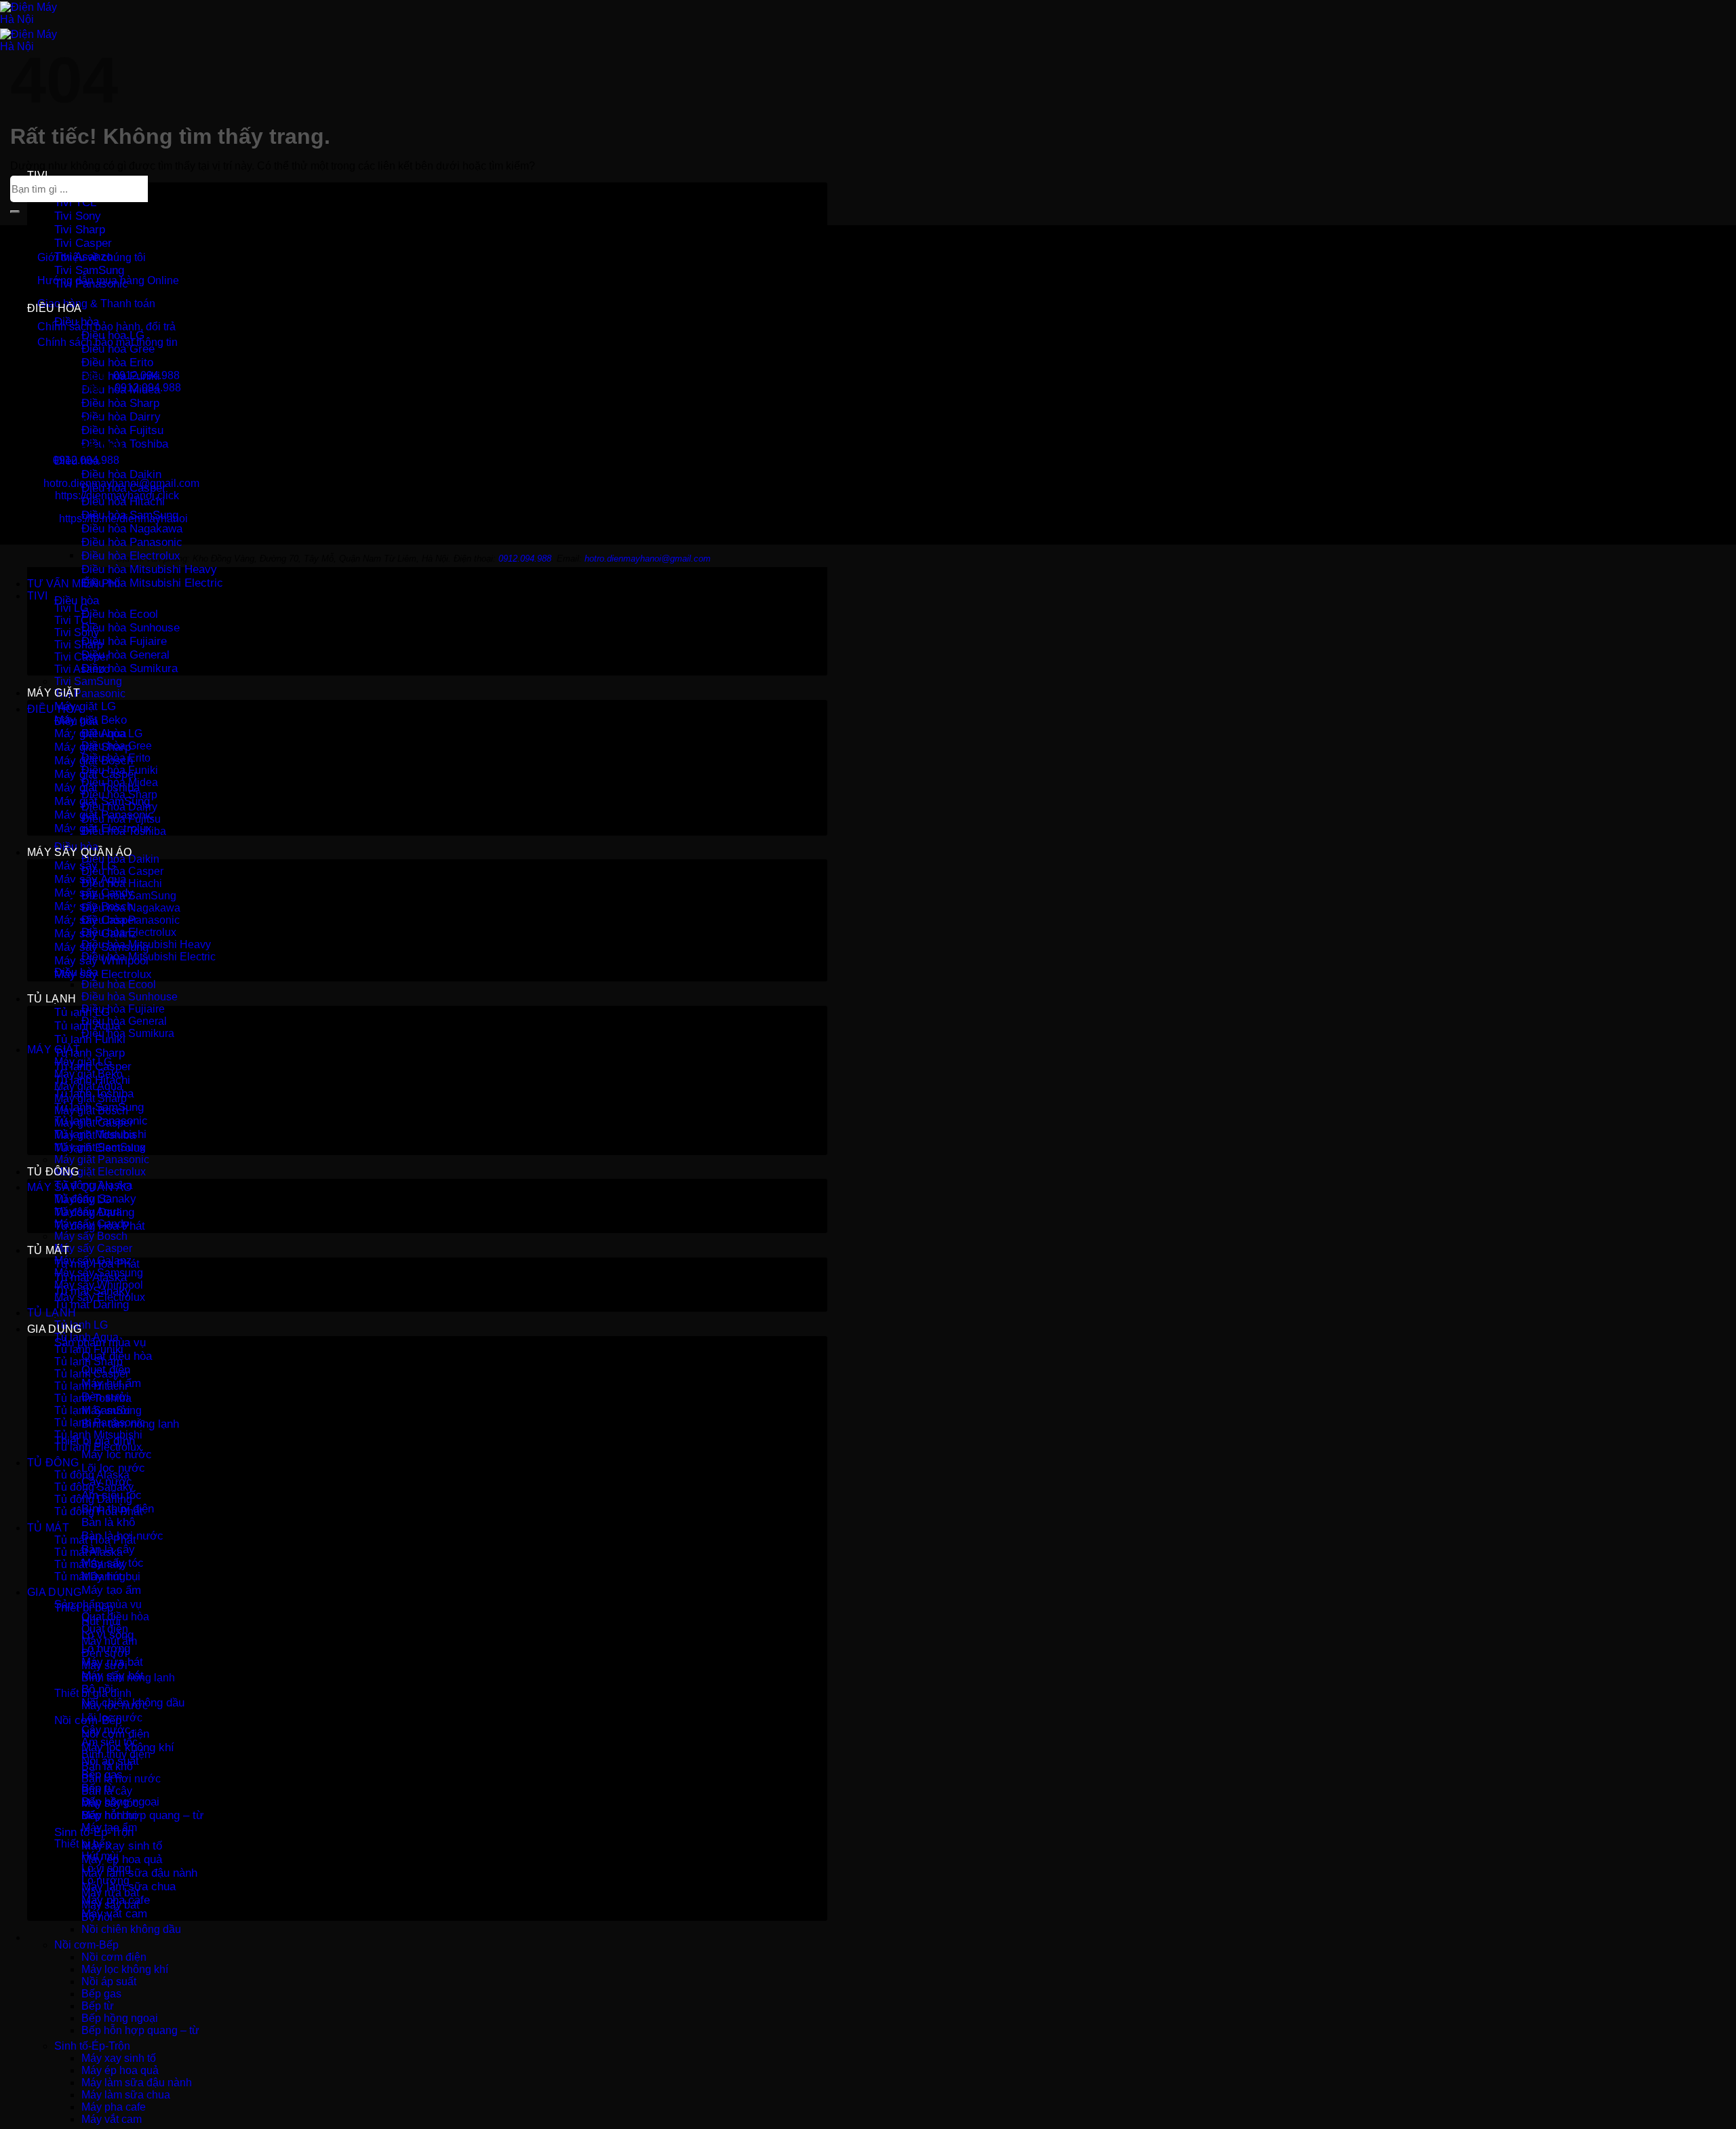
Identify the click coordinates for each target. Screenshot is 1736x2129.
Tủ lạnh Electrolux (98, 1447)
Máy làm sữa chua (126, 2095)
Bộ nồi (97, 1917)
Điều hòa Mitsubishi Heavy (149, 569)
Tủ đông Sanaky (94, 1487)
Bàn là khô (108, 1522)
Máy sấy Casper (93, 1248)
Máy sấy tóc (110, 1803)
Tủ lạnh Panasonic (100, 1423)
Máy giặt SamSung (100, 1147)
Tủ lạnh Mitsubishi (98, 1435)
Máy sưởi (104, 1665)
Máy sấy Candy (92, 1224)
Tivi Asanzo (82, 669)
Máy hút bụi (109, 1815)
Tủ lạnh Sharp (90, 1053)
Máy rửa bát (110, 1893)
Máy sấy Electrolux (103, 974)
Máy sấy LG (83, 1199)
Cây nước (106, 1730)
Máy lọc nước (117, 1454)
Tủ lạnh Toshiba (93, 1398)
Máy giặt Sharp (91, 1098)
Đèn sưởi (104, 1653)
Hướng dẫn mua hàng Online (108, 280)
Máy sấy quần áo (80, 852)
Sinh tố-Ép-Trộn (92, 2046)
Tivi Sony (78, 216)
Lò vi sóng (106, 1868)
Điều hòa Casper (122, 871)
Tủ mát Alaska (88, 1552)
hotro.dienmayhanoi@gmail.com (121, 483)
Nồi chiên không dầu (131, 1929)
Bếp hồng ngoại (120, 2018)
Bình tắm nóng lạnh (128, 1678)
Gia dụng (55, 1329)
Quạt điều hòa (115, 1617)
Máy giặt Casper (94, 1123)
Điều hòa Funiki (120, 770)
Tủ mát (48, 1250)
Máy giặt (54, 693)
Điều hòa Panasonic (132, 542)
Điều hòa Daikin (121, 474)
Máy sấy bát (110, 1905)
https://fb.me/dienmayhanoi (123, 519)
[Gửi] (15, 212)
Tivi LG (71, 608)
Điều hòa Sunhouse (131, 628)
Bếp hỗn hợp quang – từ (142, 1815)
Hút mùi (100, 1856)
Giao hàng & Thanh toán (96, 304)
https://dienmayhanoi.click (117, 495)
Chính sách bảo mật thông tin (107, 342)
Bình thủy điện (116, 1754)
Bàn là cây (107, 1791)
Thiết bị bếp (83, 1844)
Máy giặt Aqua (88, 1086)
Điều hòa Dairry (121, 417)
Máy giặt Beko (88, 1074)
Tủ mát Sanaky (91, 1564)
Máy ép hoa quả (122, 1859)
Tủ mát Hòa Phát (95, 1540)
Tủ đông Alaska (92, 1475)
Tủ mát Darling (92, 1305)
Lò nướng (105, 1880)
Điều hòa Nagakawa (132, 529)
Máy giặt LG (85, 706)
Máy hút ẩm (109, 1641)
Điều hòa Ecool (120, 614)
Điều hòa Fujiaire (124, 641)
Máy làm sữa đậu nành (139, 1873)
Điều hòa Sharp (120, 403)
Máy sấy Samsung (99, 1273)
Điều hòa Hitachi (122, 883)
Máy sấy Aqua (88, 1212)
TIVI (37, 175)
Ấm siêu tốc (110, 1742)
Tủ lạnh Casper (92, 1374)
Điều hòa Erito (117, 363)
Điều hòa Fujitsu (122, 430)
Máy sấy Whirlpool (99, 1285)
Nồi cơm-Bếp (86, 1945)
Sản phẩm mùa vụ (98, 1604)
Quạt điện (105, 1629)
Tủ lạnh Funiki (89, 1349)
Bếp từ (98, 2006)
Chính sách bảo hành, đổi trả (106, 327)
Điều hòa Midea (120, 782)
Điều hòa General (125, 655)
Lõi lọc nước (113, 1468)
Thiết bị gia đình (93, 1693)
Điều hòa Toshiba (125, 444)
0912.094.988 (146, 375)
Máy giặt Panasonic (102, 1159)
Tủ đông (53, 1172)
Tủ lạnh (52, 999)
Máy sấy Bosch (91, 1236)
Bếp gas (101, 1994)
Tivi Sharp (80, 230)
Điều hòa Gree (118, 349)
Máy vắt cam (114, 1914)
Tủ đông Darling (93, 1499)
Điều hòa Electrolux (131, 556)
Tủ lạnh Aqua (86, 1337)
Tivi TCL (75, 202)
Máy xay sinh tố (122, 1846)
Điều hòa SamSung (129, 896)
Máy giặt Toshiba (95, 1135)
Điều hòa (55, 308)
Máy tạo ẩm (111, 1590)
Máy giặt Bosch (91, 1111)
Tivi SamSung (89, 270)
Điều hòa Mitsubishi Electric (152, 583)
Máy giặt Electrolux (100, 1172)
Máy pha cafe (114, 2107)
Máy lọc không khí (125, 1969)
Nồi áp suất (109, 1981)
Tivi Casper (83, 243)
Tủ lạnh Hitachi (91, 1386)
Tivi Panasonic (90, 694)
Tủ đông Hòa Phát (98, 1511)
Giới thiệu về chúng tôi (92, 257)
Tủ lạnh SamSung (98, 1410)
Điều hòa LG (113, 335)
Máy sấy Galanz (93, 1261)
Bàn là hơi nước (121, 1779)
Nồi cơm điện (114, 1957)
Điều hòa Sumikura (130, 668)
